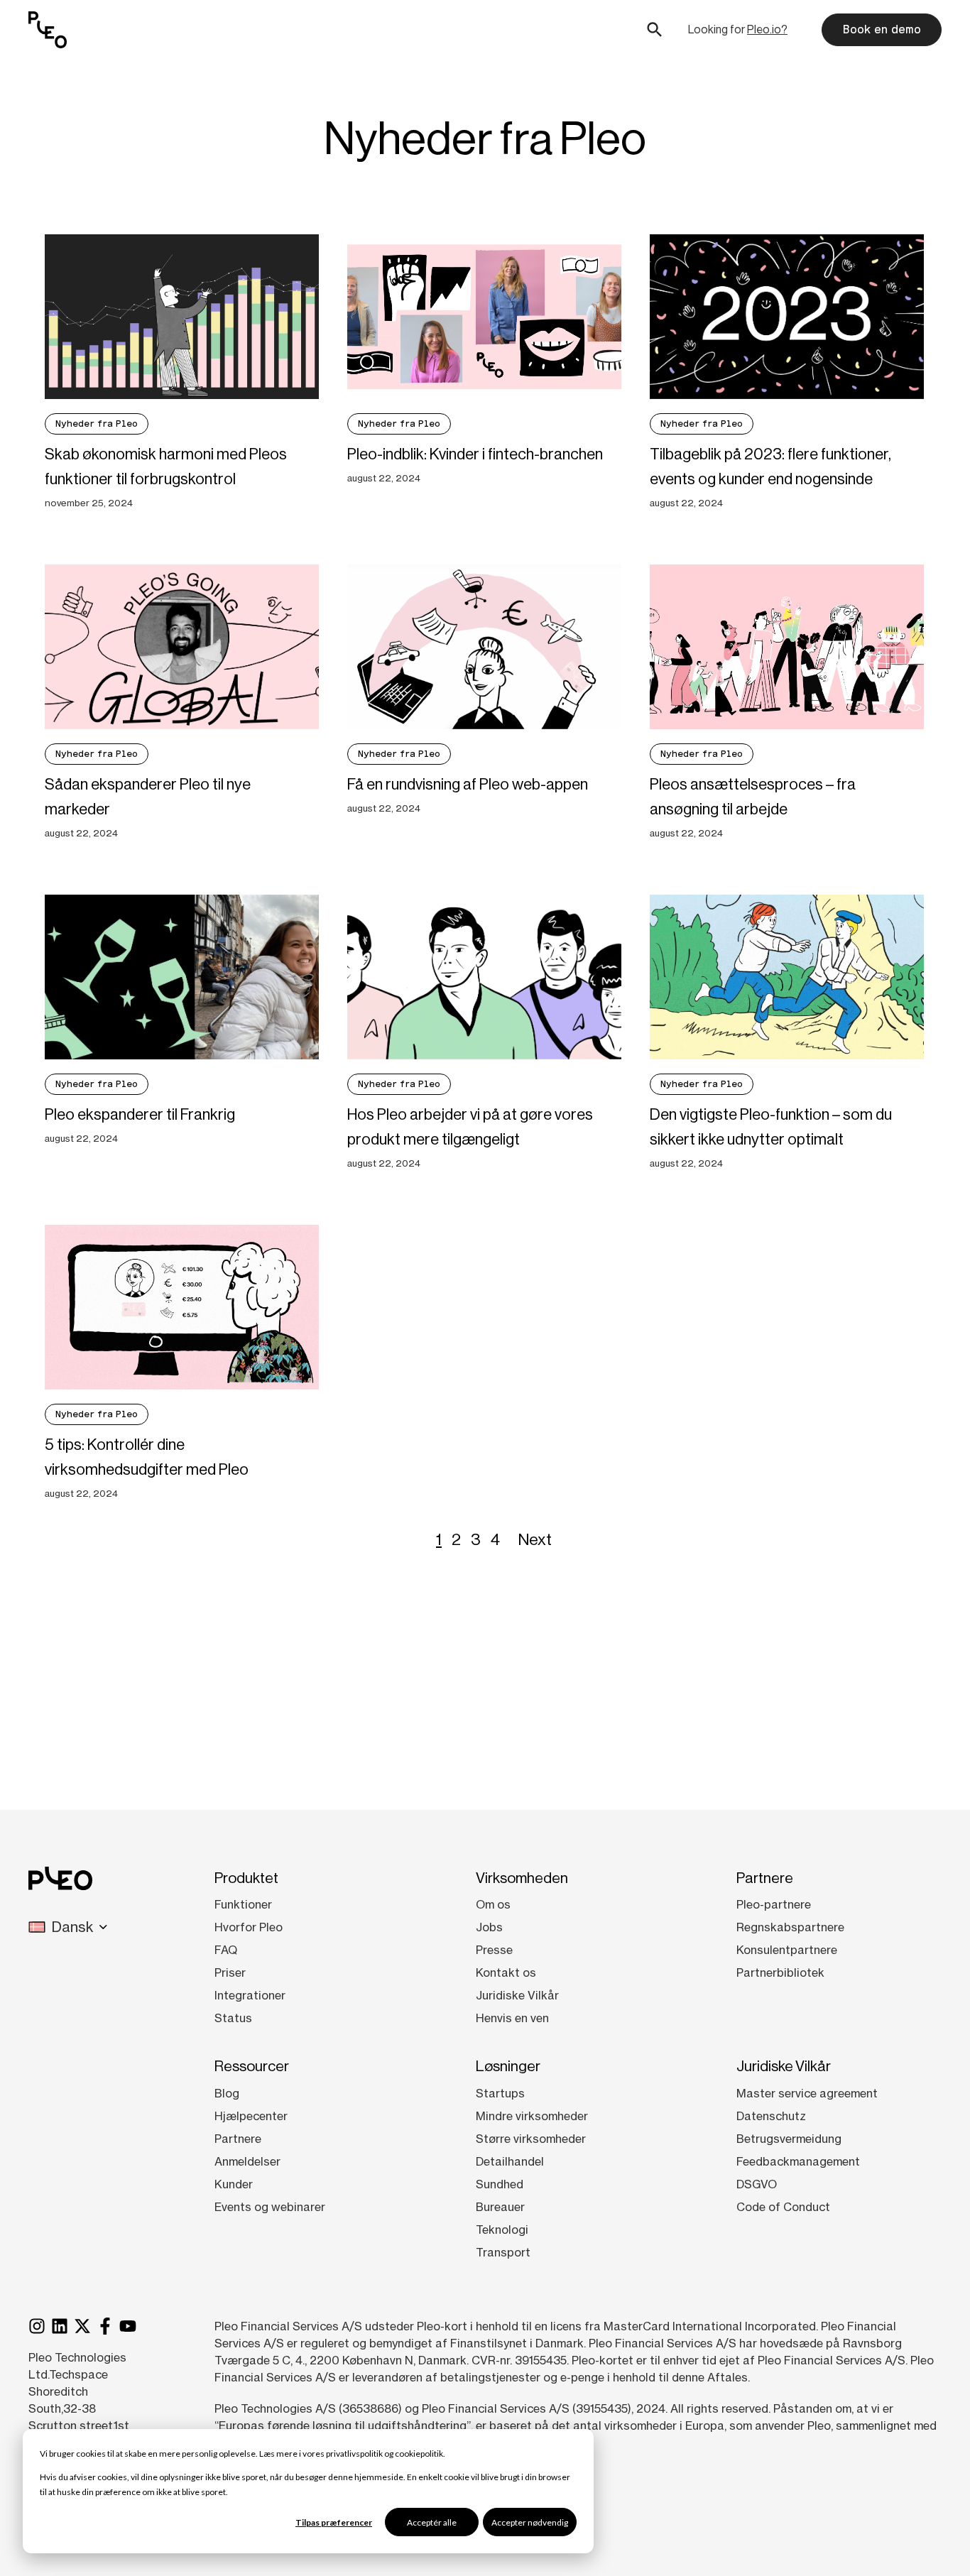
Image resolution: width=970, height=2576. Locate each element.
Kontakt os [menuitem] (506, 1972)
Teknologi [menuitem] (502, 2230)
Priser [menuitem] (230, 1972)
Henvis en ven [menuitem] (512, 2018)
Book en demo (882, 29)
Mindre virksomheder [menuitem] (532, 2116)
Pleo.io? (767, 29)
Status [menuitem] (233, 2018)
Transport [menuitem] (503, 2252)
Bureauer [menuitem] (500, 2207)
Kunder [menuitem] (234, 2184)
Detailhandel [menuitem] (510, 2161)
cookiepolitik (419, 2454)
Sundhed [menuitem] (500, 2184)
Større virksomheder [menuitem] (531, 2139)
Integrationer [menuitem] (250, 1995)
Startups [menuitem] (500, 2093)
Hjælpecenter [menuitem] (251, 2116)
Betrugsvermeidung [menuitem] (789, 2139)
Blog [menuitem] (227, 2093)
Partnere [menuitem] (238, 2139)
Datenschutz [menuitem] (771, 2116)
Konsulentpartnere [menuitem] (787, 1950)
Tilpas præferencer (334, 2522)
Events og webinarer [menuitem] (270, 2207)
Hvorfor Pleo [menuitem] (249, 1927)
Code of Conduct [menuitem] (783, 2207)
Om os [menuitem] (493, 1904)
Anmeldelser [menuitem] (247, 2161)
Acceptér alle (432, 2522)
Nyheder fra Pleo (97, 424)
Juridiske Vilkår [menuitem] (517, 1995)
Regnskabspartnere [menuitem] (790, 1927)
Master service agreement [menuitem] (807, 2093)
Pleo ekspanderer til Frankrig (140, 1114)
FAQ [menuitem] (226, 1950)
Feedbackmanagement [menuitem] (798, 2161)
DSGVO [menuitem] (757, 2184)
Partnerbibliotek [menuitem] (780, 1972)
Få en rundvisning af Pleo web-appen (468, 784)
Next (535, 1539)
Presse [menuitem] (494, 1950)
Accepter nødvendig (530, 2522)
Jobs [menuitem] (489, 1927)
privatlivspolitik (354, 2454)
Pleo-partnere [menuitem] (774, 1904)
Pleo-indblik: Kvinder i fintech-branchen (475, 454)
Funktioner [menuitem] (243, 1904)
